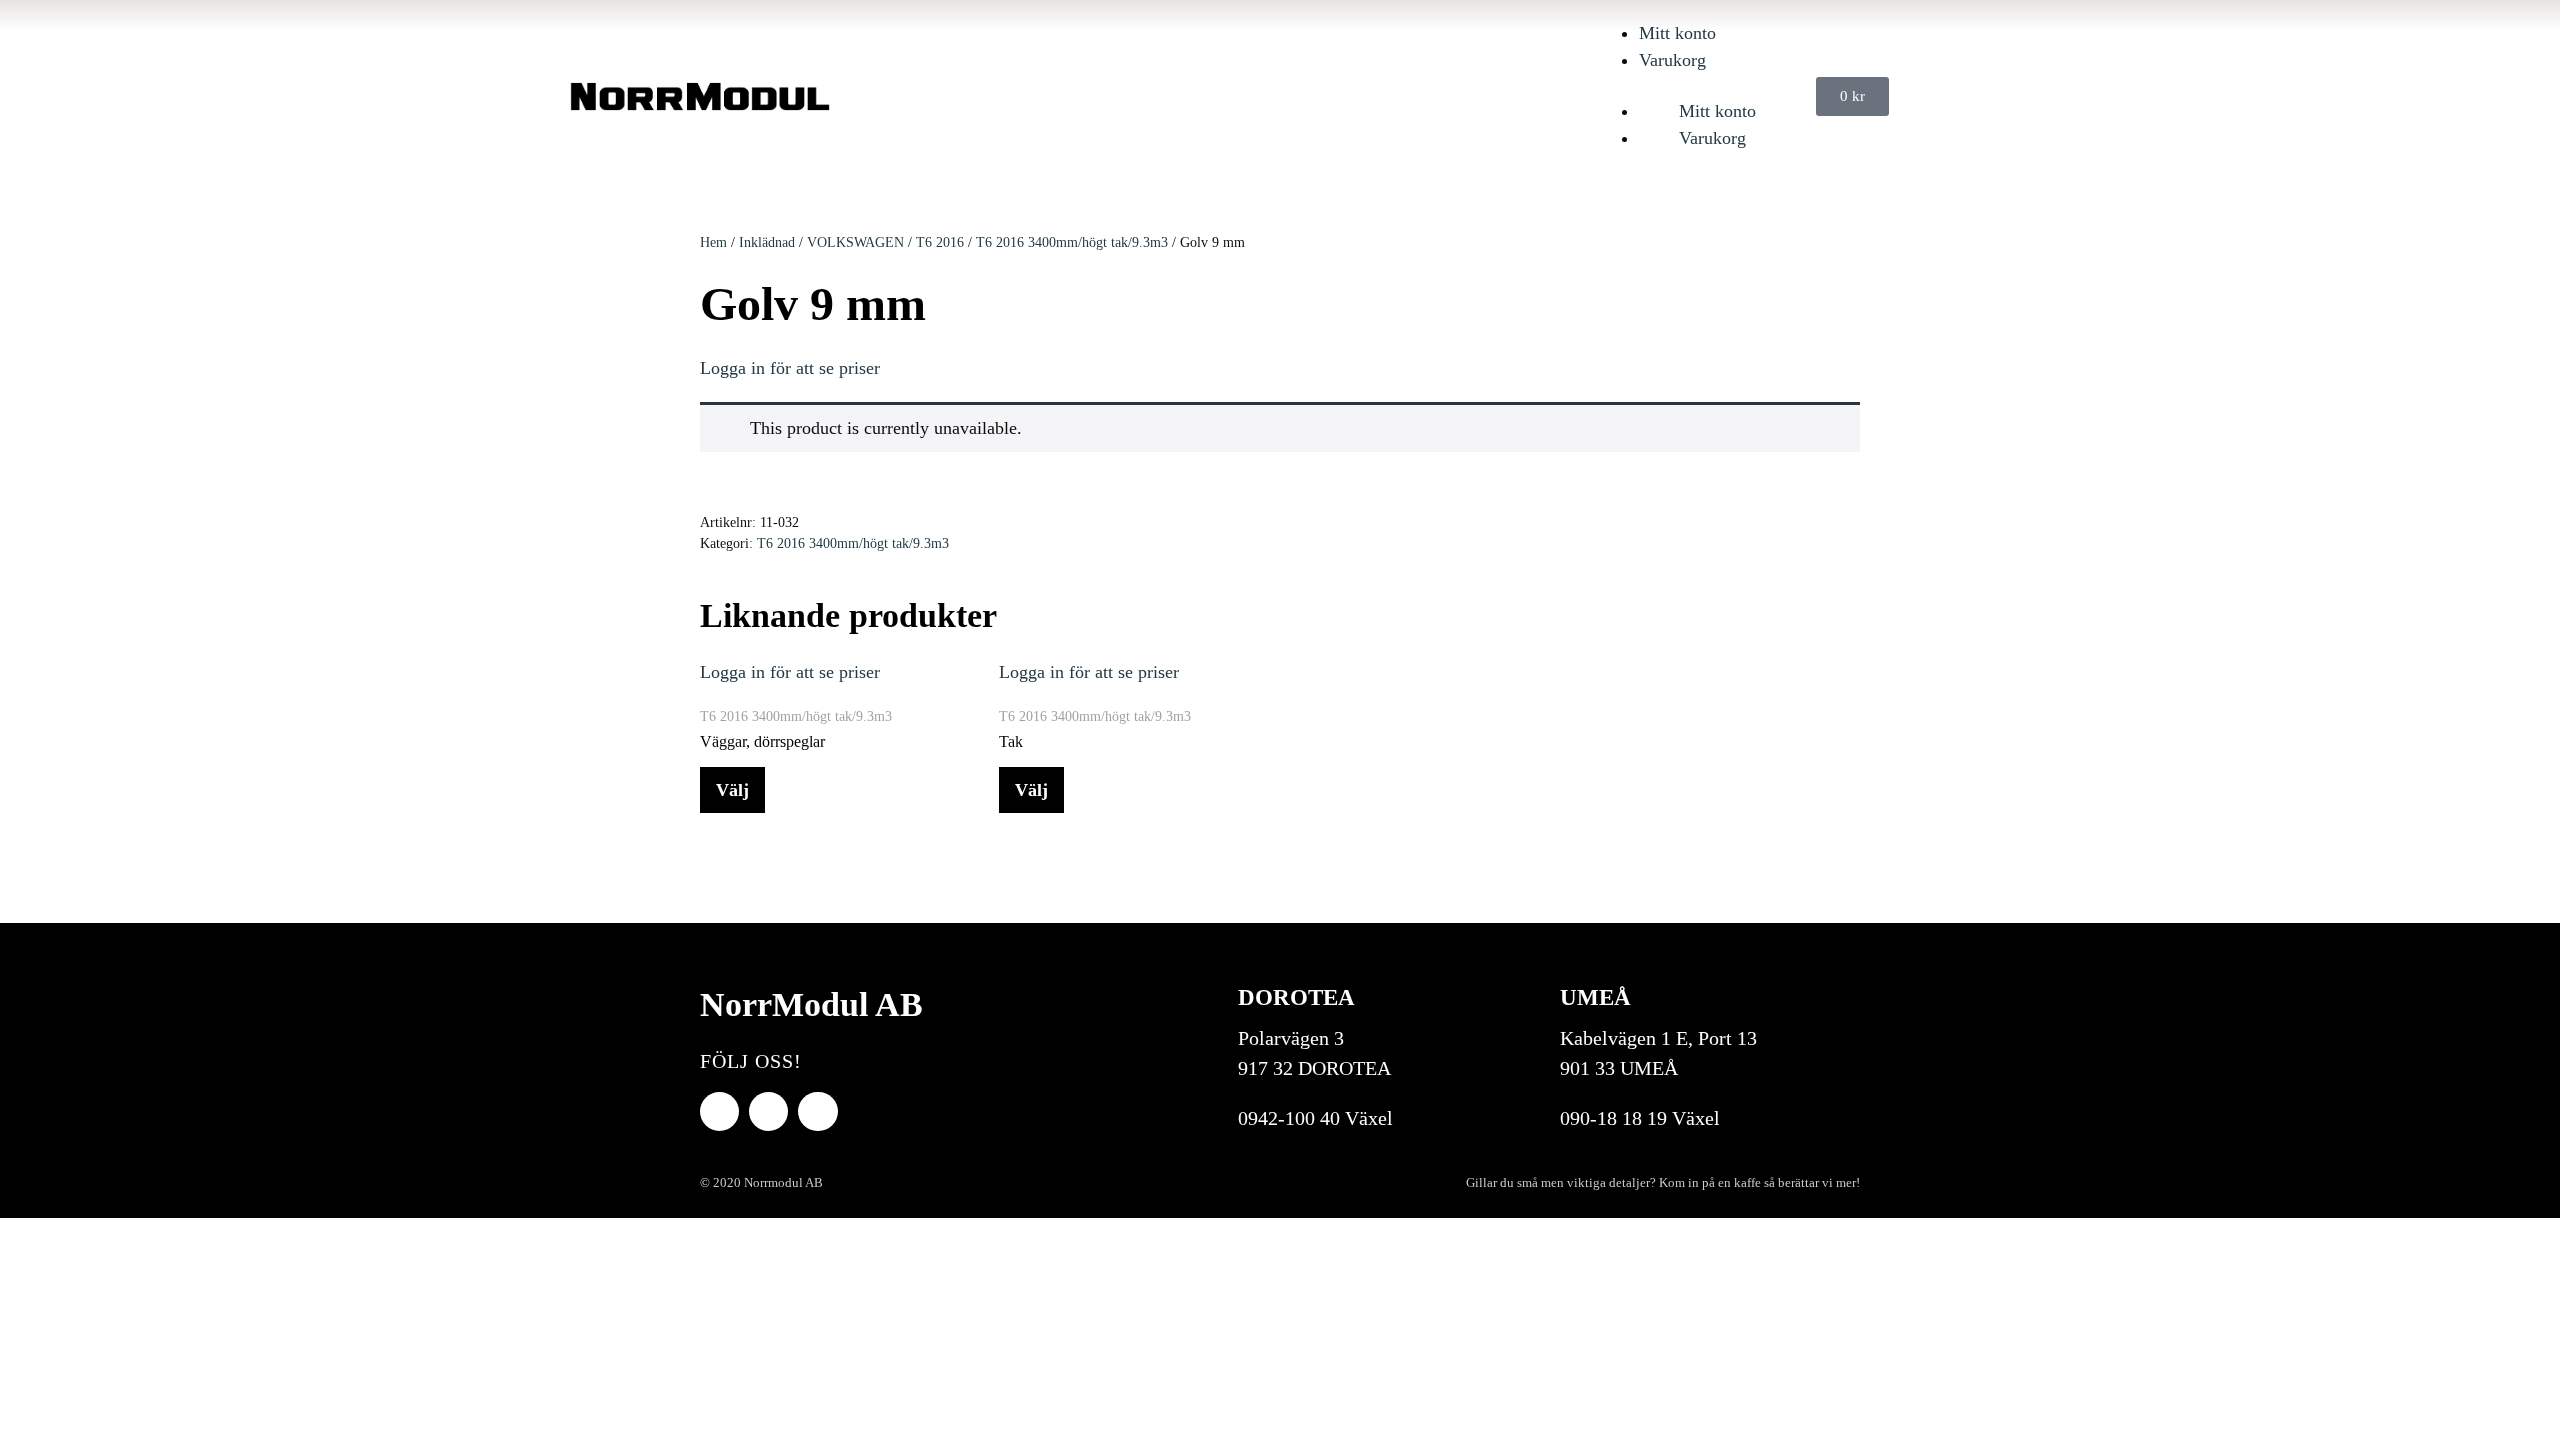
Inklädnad (767, 242)
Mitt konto (1677, 33)
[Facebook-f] (719, 1111)
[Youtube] (768, 1111)
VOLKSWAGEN (855, 242)
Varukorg (1672, 60)
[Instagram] (817, 1111)
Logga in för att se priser (790, 368)
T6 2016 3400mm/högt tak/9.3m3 (1072, 242)
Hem (713, 242)
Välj (732, 790)
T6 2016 (940, 242)
